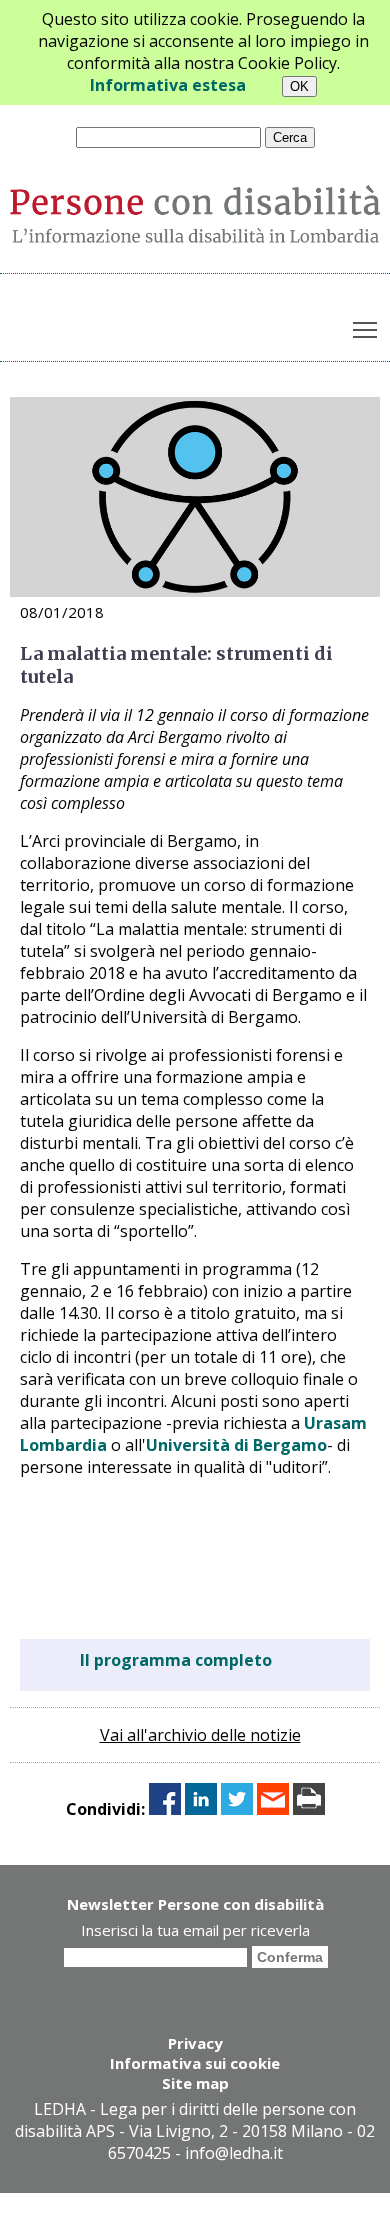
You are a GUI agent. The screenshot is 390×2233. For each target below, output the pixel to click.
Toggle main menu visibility (365, 329)
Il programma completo (176, 1660)
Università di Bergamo (236, 1445)
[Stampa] (309, 1809)
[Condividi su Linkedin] (201, 1809)
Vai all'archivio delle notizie (200, 1735)
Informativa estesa (168, 85)
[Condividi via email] (273, 1809)
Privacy (195, 2043)
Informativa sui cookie (195, 2063)
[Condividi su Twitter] (237, 1809)
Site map (195, 2083)
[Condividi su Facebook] (165, 1809)
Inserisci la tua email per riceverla (195, 1930)
